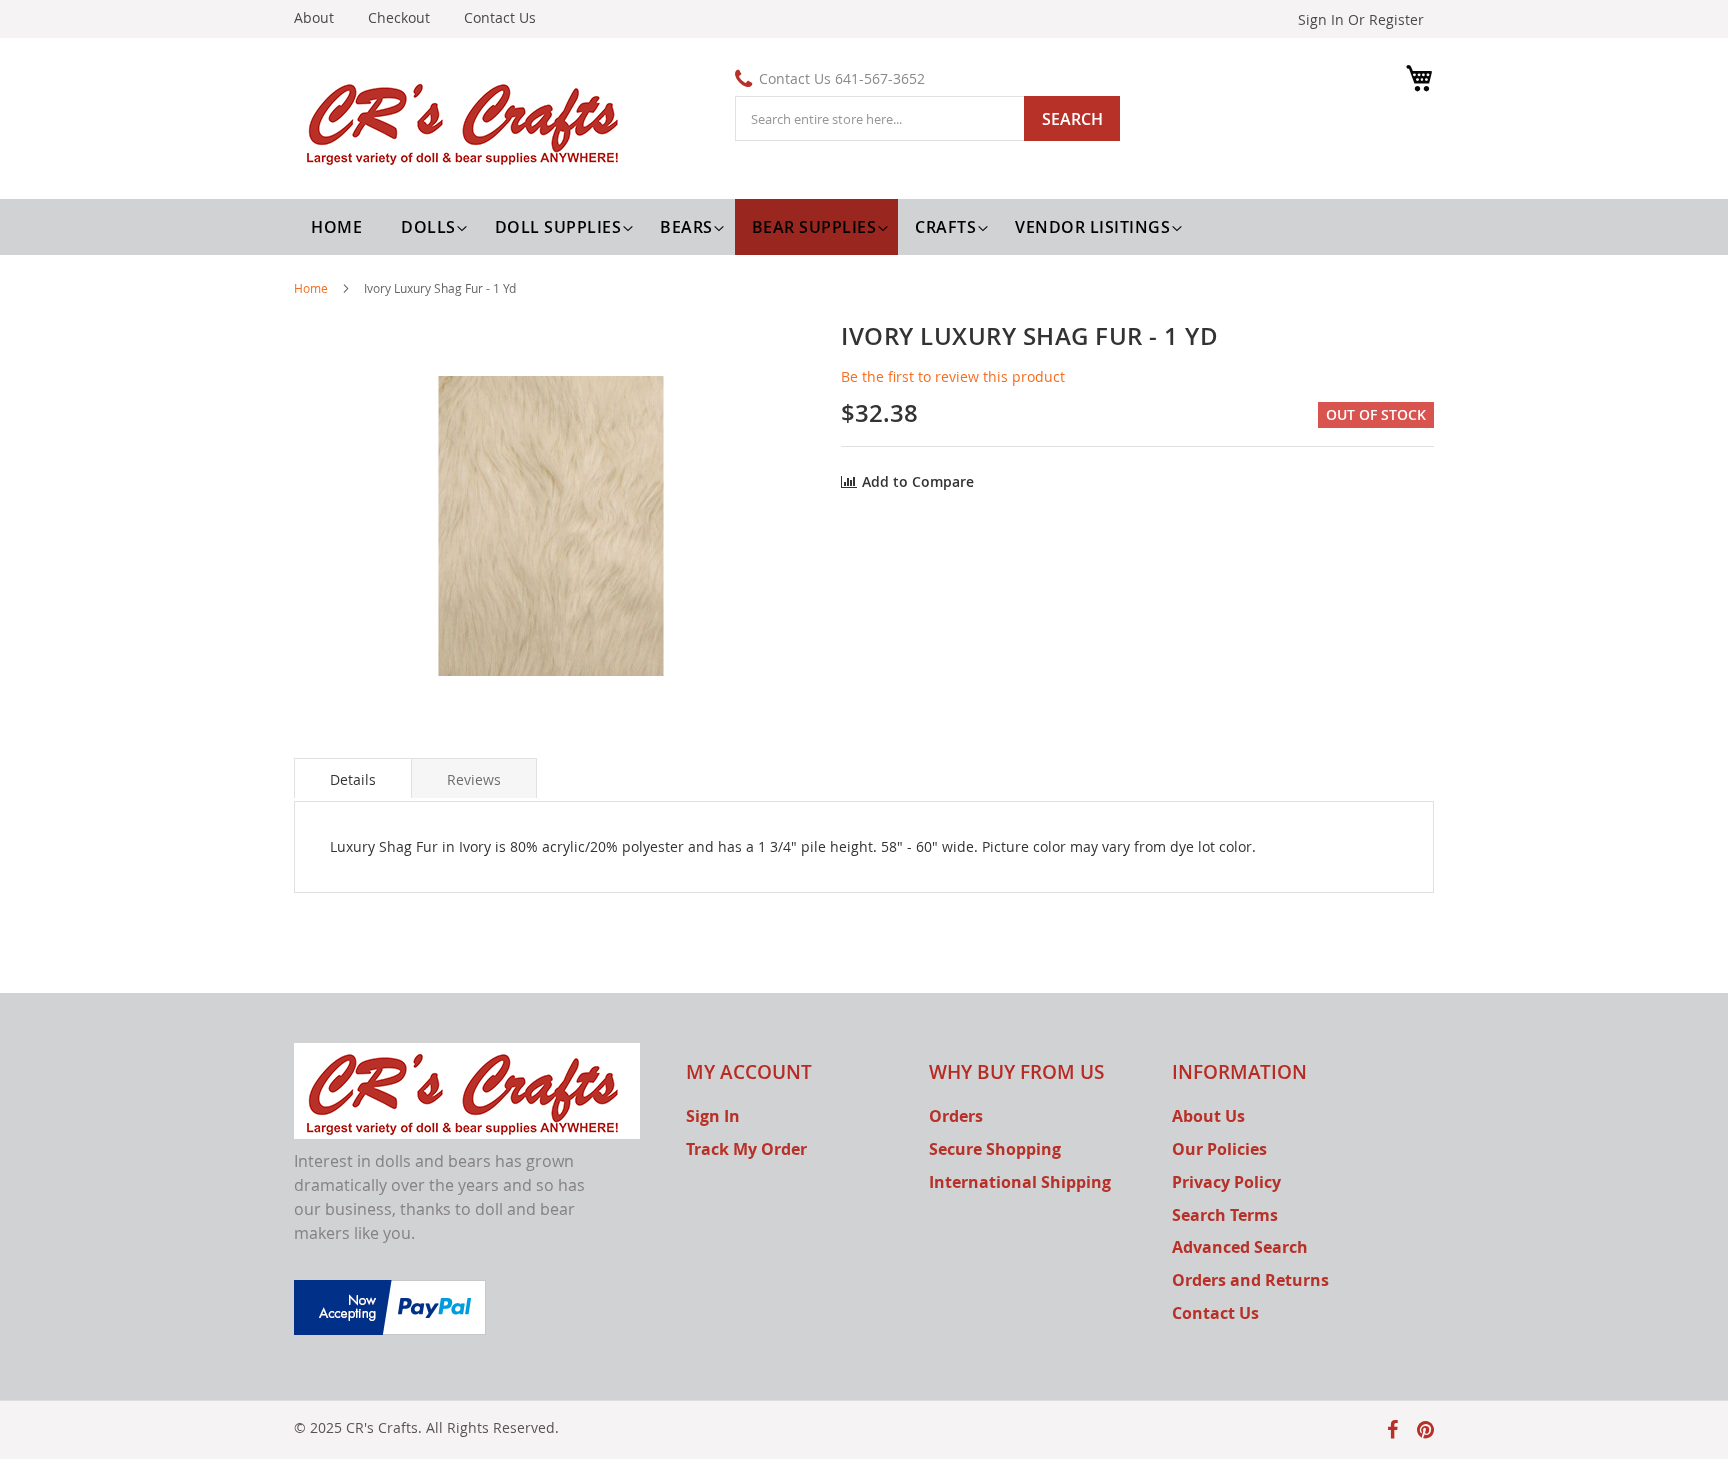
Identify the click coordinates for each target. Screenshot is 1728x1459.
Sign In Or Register (1361, 19)
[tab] (353, 778)
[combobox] (927, 118)
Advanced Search (1240, 1247)
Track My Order (746, 1149)
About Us (1208, 1116)
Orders (956, 1116)
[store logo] (467, 121)
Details (353, 779)
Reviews (474, 779)
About (314, 17)
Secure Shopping (995, 1149)
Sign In (713, 1116)
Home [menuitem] (336, 227)
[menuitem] (431, 227)
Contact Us (500, 17)
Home (311, 288)
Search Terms (1225, 1215)
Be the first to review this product (953, 376)
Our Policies (1219, 1149)
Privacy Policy (1226, 1182)
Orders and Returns (1250, 1280)
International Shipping (1020, 1182)
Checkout (399, 17)
